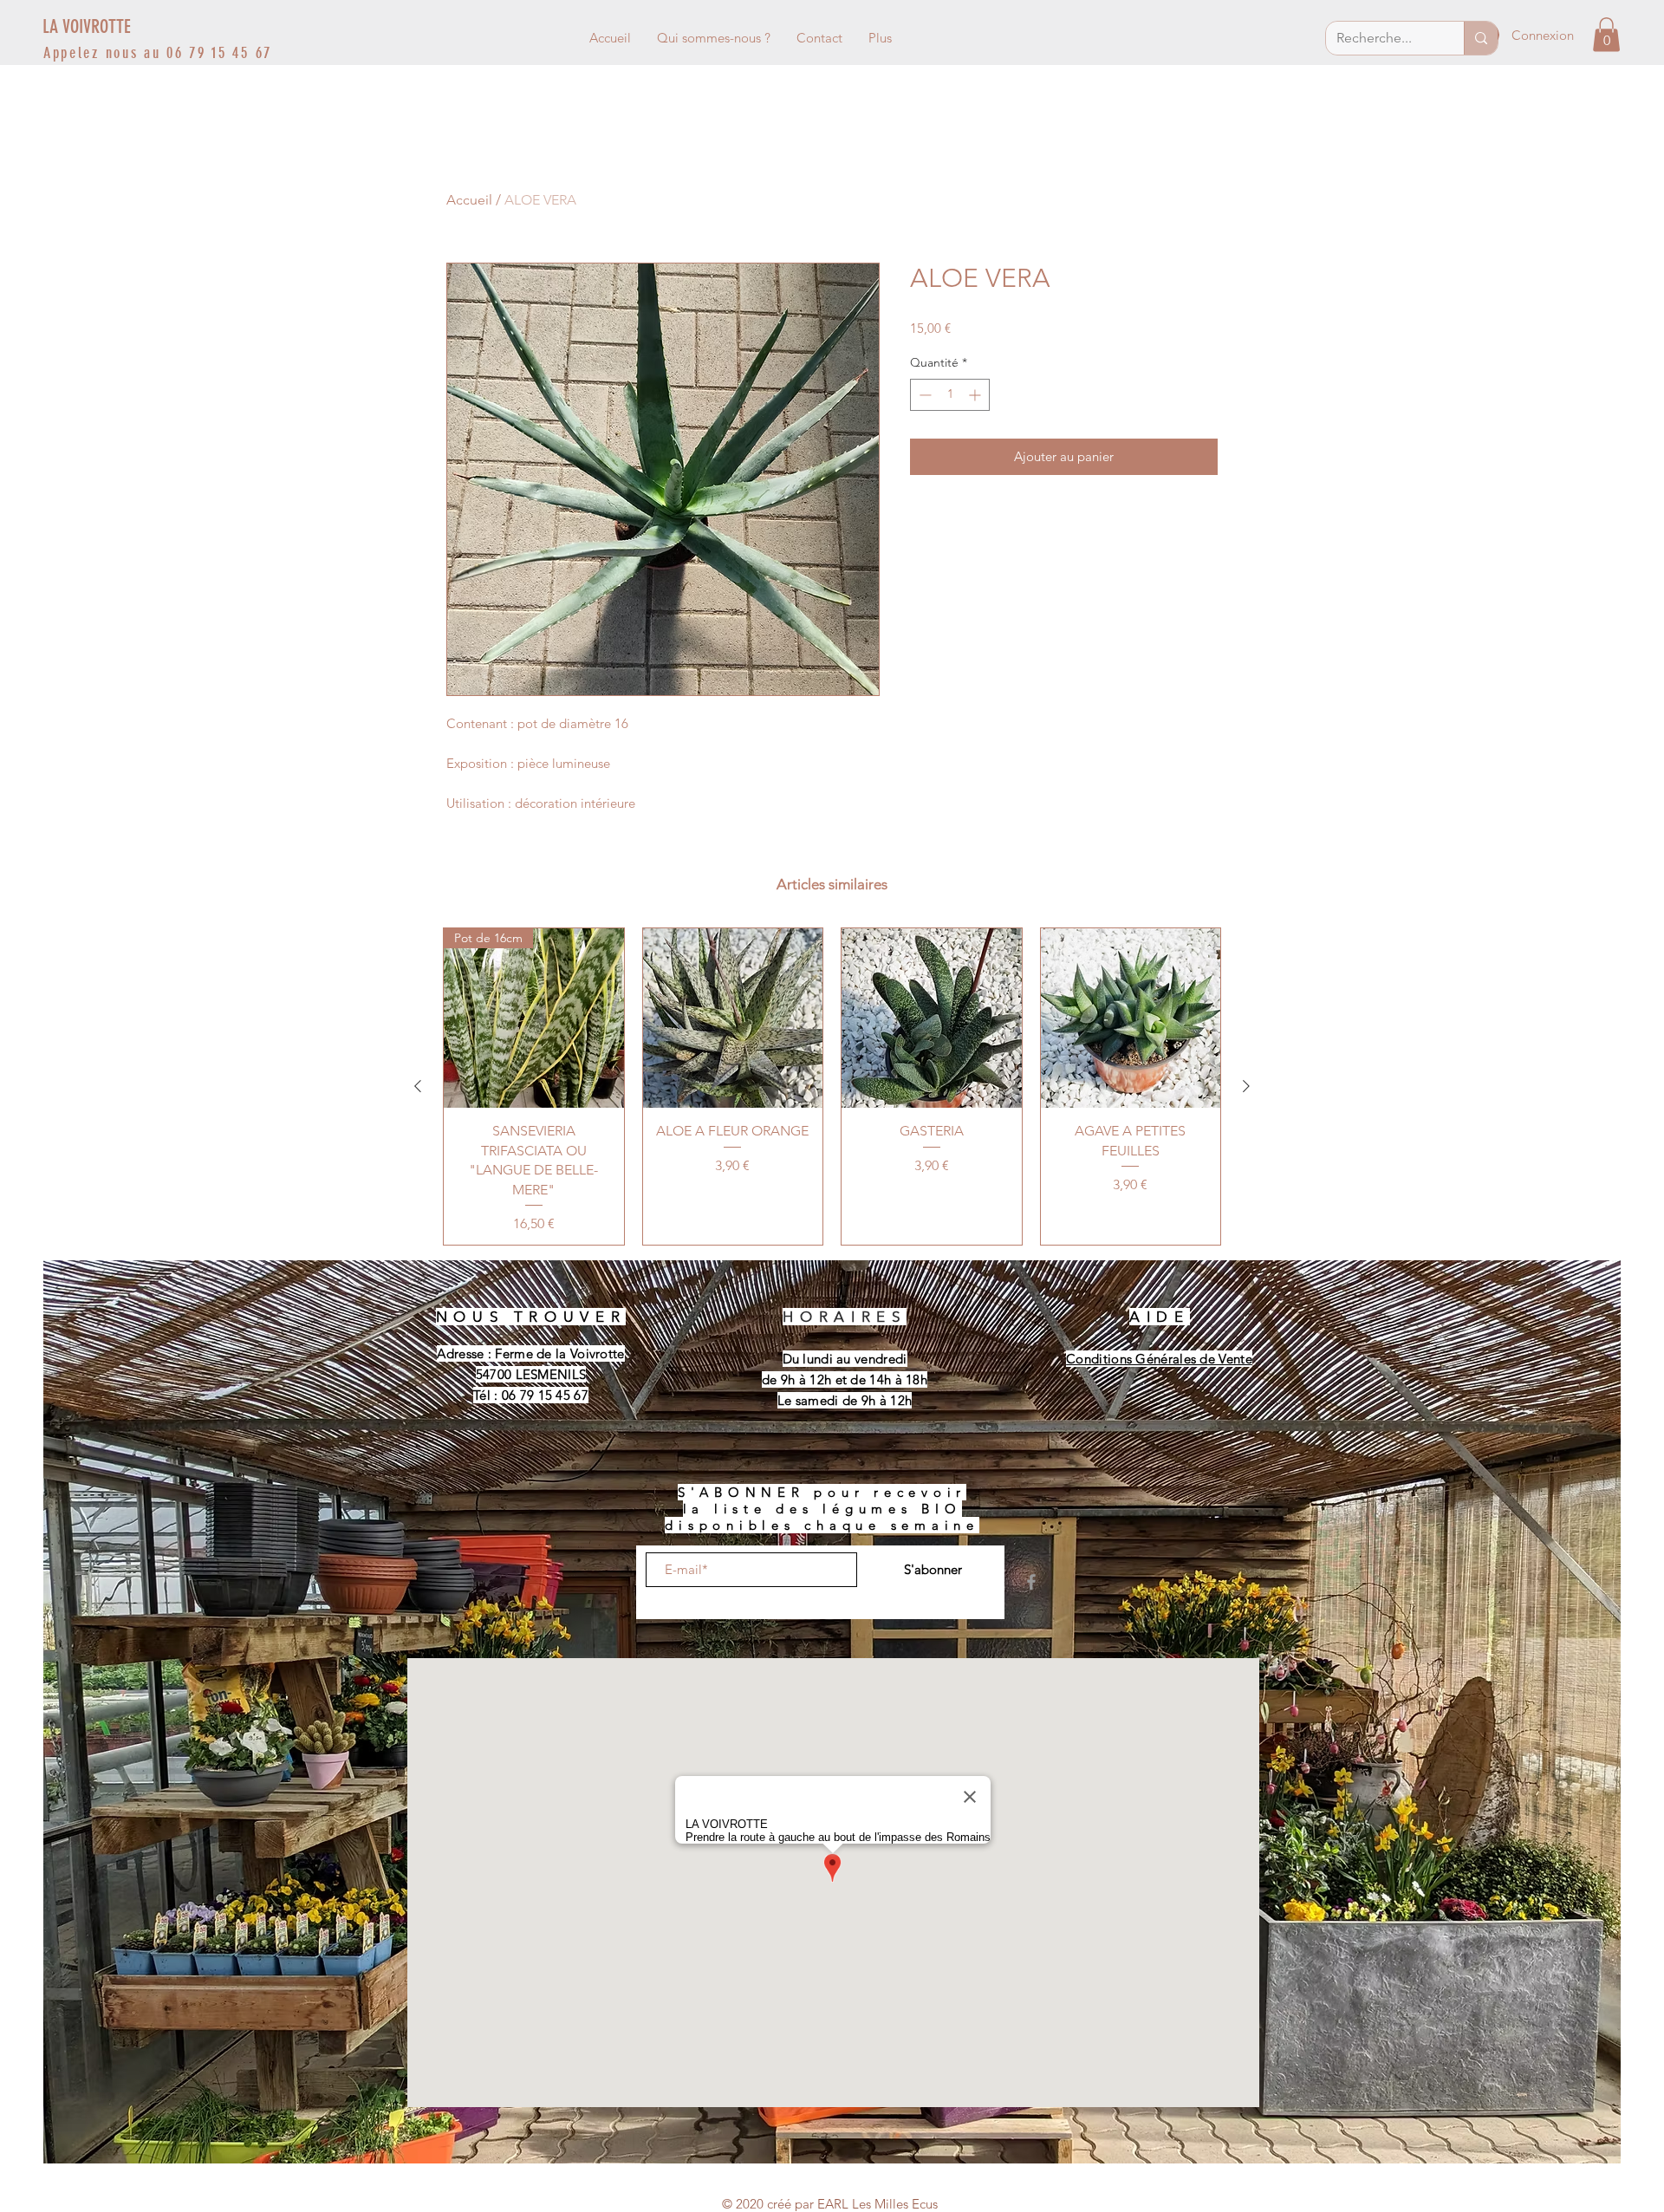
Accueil (469, 200)
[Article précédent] (418, 1086)
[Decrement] (923, 395)
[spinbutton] (950, 395)
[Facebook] (1031, 1582)
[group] (832, 1086)
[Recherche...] (1481, 38)
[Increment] (976, 395)
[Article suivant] (1246, 1086)
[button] (1606, 34)
